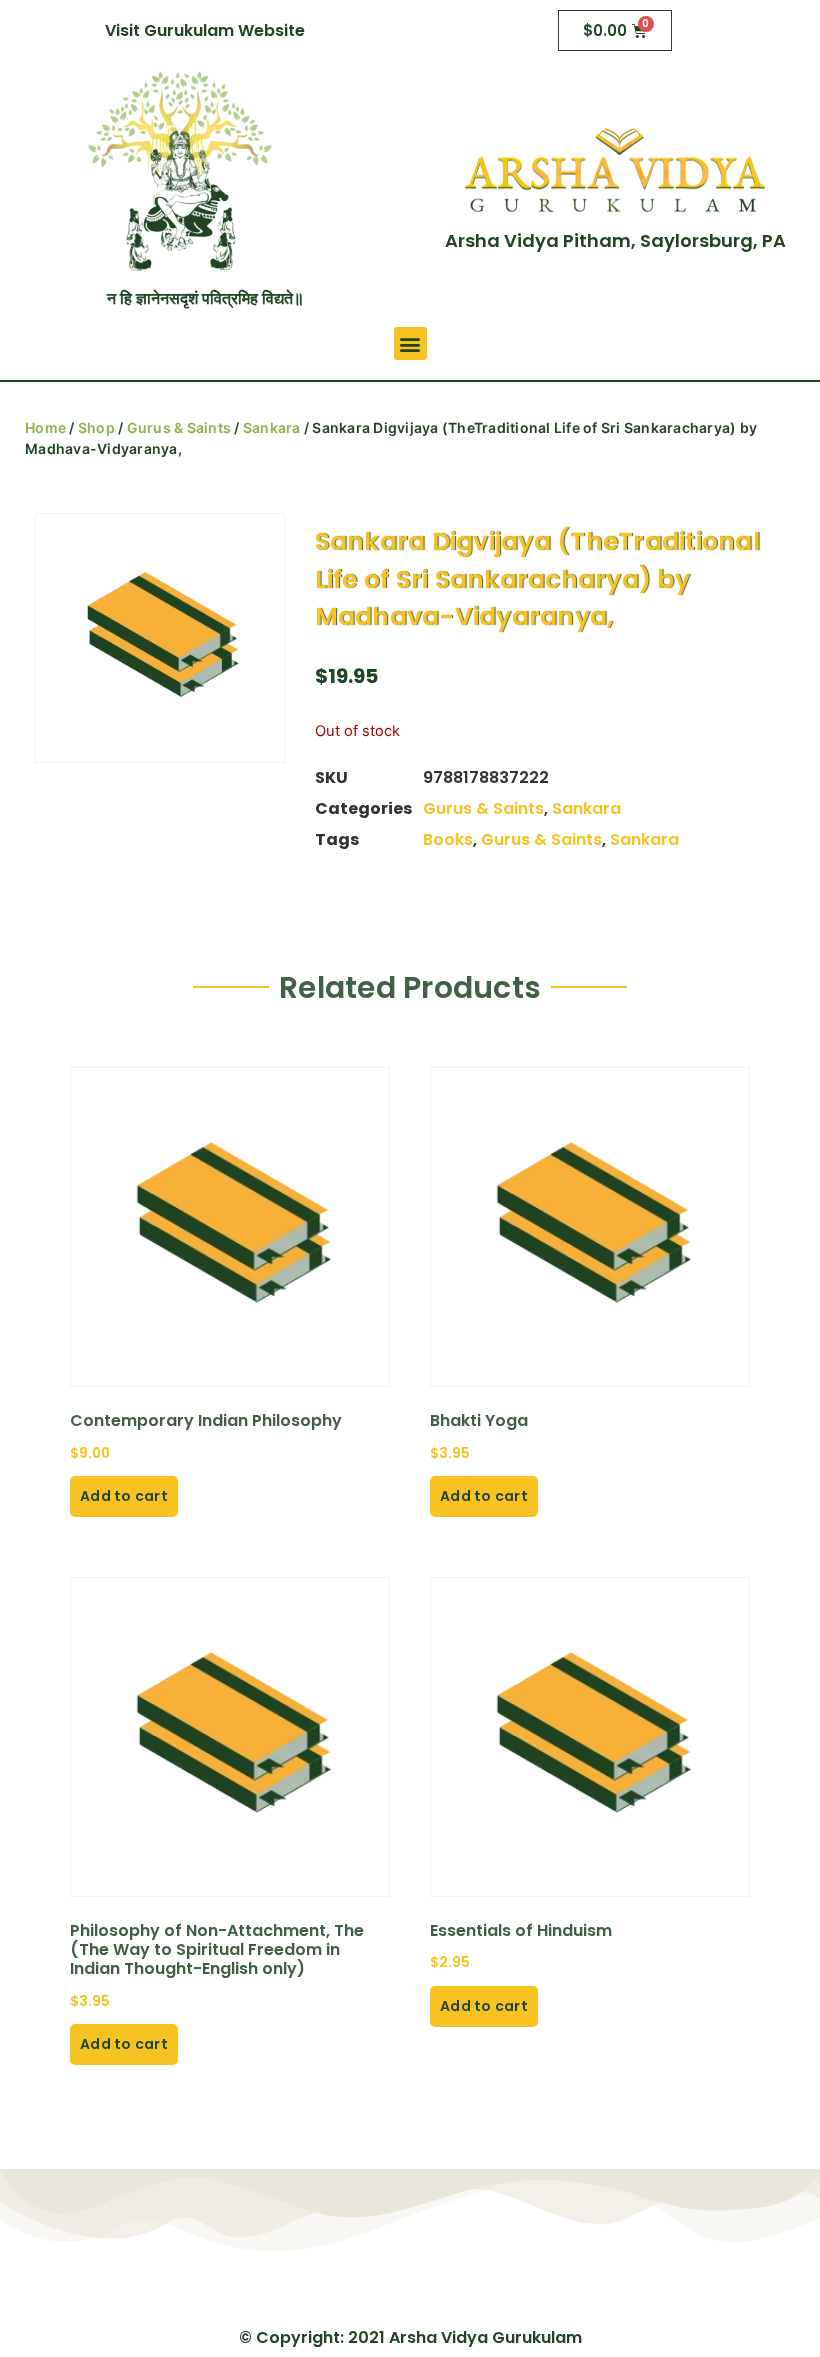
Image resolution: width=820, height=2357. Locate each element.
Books (448, 839)
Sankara (272, 427)
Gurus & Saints (179, 427)
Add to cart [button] (124, 1496)
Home (45, 427)
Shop (96, 427)
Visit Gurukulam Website (205, 30)
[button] (410, 343)
